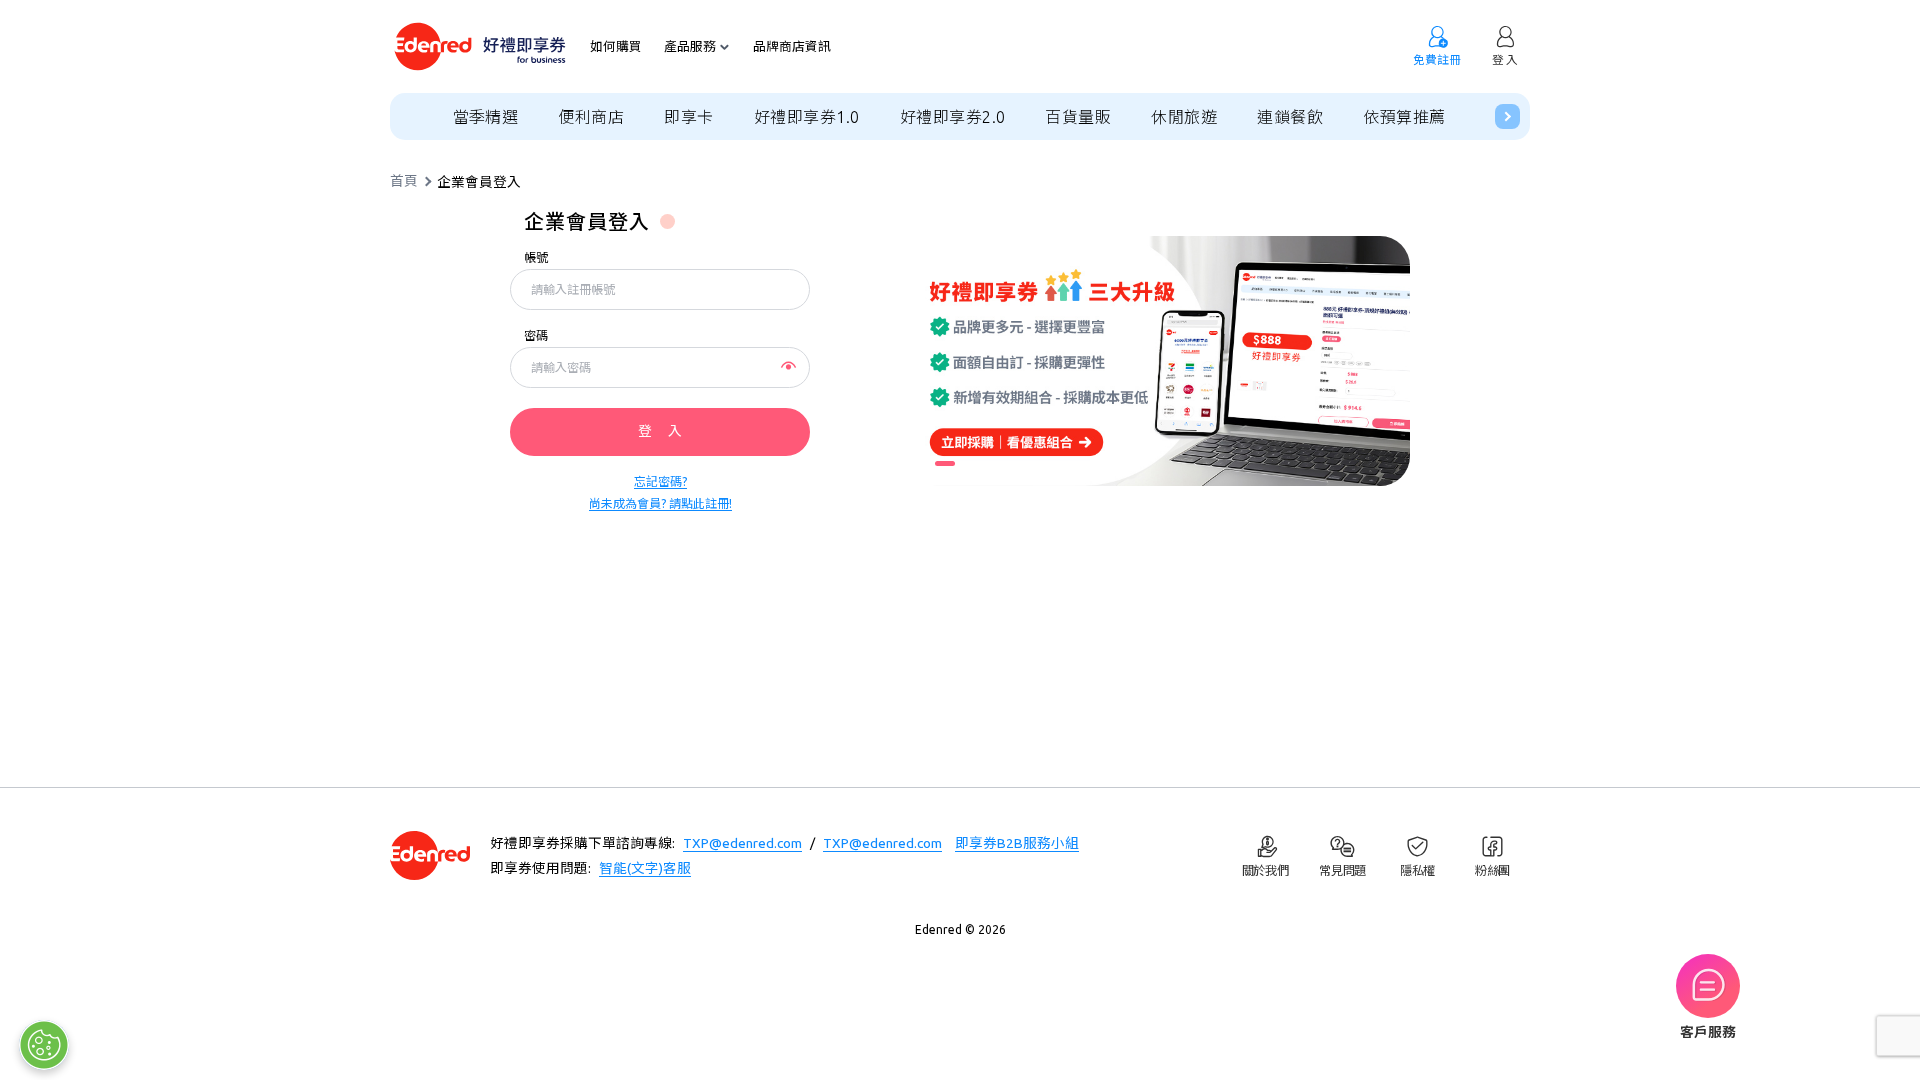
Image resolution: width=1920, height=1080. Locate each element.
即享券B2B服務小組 (1017, 843)
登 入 (660, 431)
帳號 (536, 258)
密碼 (536, 336)
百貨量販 (1078, 117)
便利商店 (591, 117)
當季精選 (486, 117)
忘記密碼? (660, 481)
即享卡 (688, 117)
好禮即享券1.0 (807, 117)
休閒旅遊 (1184, 117)
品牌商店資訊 (792, 46)
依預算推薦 (1404, 117)
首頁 (404, 182)
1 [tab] (945, 463)
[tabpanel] (1160, 361)
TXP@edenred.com (742, 843)
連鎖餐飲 (1290, 117)
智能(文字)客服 (645, 868)
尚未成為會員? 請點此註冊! (660, 503)
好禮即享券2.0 (953, 117)
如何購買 (616, 46)
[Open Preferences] (44, 1045)
